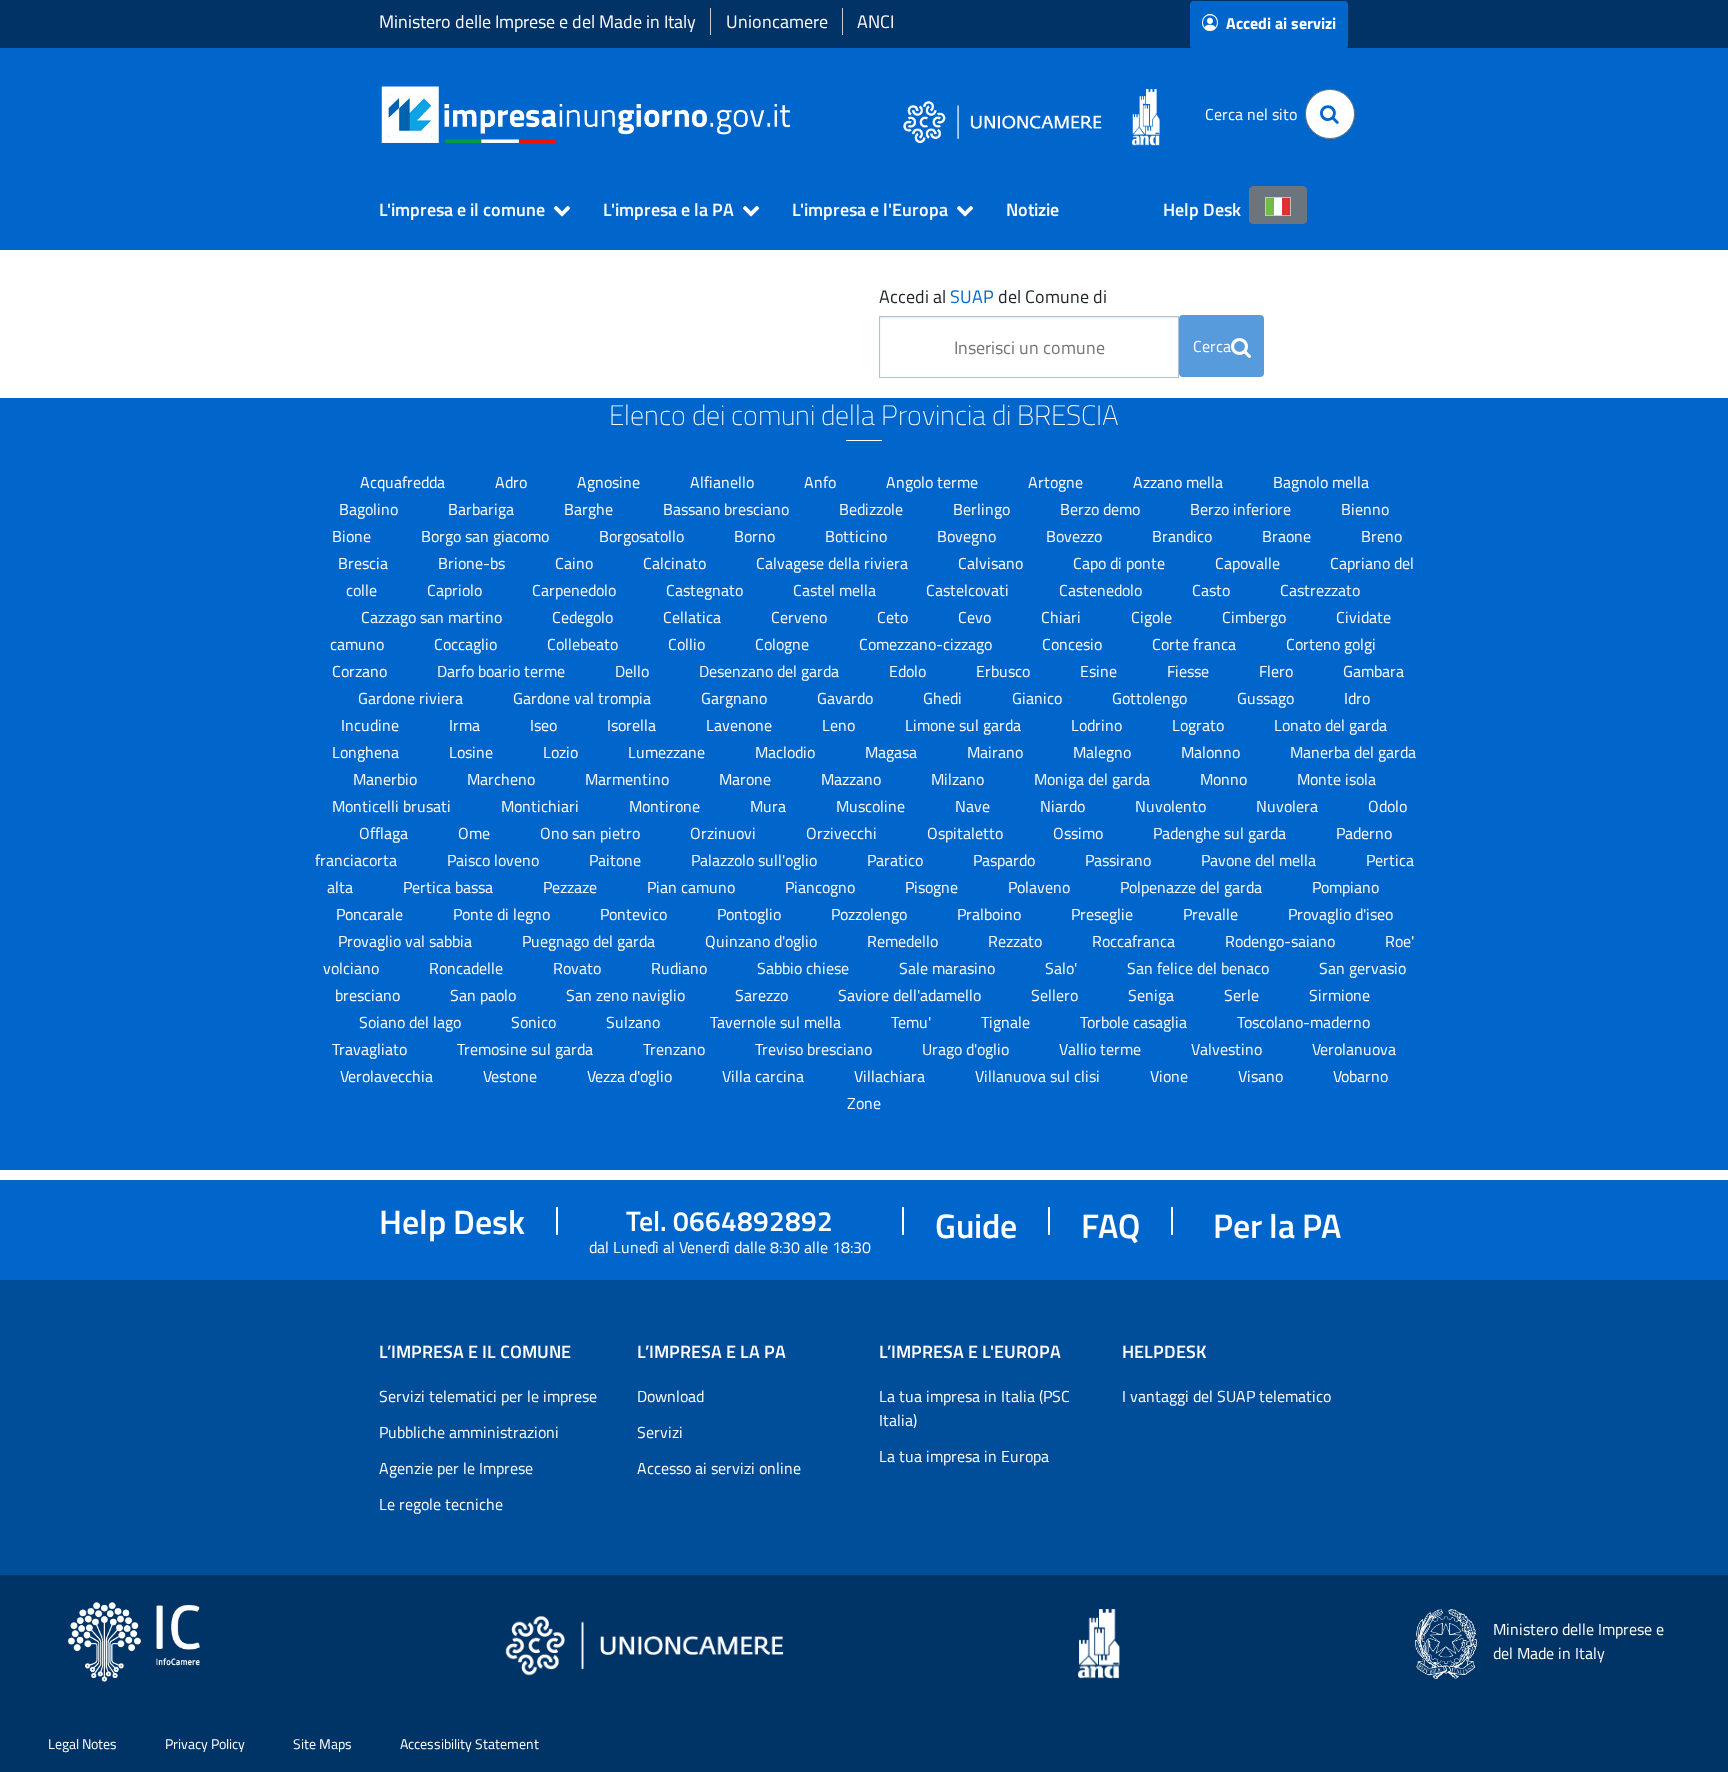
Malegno (1104, 752)
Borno (756, 536)
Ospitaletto (967, 833)
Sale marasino (949, 968)
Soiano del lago (412, 1022)
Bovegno (968, 536)
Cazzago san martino (433, 617)
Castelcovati (969, 590)
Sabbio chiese (805, 968)
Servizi (660, 1432)
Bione (353, 536)
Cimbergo (1256, 617)
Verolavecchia (388, 1076)
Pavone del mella (1260, 860)
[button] (466, 210)
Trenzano (676, 1049)
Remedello (904, 941)
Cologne (784, 644)
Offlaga (385, 833)
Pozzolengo (871, 914)
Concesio (1074, 644)
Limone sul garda (965, 725)
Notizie (1032, 209)
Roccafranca (1135, 941)
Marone (747, 779)
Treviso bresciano (815, 1049)
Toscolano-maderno (1303, 1022)
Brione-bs (473, 563)
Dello (634, 671)
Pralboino (991, 914)
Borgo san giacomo (487, 536)
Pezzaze (572, 887)
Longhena (367, 752)
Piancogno (822, 887)
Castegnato (706, 590)
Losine (473, 752)
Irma (466, 725)
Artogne (1057, 482)
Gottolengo (1151, 698)
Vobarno (1360, 1076)
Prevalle (1212, 914)
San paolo (485, 995)
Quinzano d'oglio (763, 941)
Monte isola (1336, 779)
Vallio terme (1102, 1049)
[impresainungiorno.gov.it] (797, 114)
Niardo (1064, 806)
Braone (1288, 536)
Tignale (1007, 1022)
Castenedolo (1102, 590)
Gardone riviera (412, 698)
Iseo (545, 725)
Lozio (562, 752)
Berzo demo (1102, 509)
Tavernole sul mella (777, 1022)
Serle (1243, 995)
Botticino (858, 536)
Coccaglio (467, 644)
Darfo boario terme (503, 671)
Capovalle (1249, 563)
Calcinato (676, 563)
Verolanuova (1354, 1049)
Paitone (617, 860)
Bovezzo (1076, 536)
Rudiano (681, 968)
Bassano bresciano (728, 509)
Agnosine (610, 482)
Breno (1381, 536)
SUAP (972, 296)
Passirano (1120, 860)
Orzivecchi (843, 833)
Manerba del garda (1353, 752)
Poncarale (371, 914)
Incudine (372, 725)
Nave (974, 806)
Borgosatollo (643, 536)
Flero (1278, 671)
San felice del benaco (1200, 968)
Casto (1213, 590)
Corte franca (1196, 644)
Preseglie (1104, 914)
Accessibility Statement (469, 1743)
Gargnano (736, 698)
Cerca (1212, 346)
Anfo (822, 482)
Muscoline (872, 806)
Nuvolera (1289, 806)
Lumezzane (668, 752)
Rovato (579, 968)
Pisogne (933, 887)
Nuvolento (1172, 806)
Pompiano (1345, 887)
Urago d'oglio (967, 1049)
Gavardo (847, 698)
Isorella (633, 725)
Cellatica (694, 617)
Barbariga (483, 509)
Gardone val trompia (584, 698)
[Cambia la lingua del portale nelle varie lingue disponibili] (1278, 205)
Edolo (909, 671)
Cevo (976, 617)
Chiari (1063, 617)
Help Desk (1202, 209)
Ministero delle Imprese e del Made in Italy (537, 21)
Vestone (512, 1076)
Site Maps (322, 1743)
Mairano (997, 752)
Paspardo (1006, 860)
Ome (476, 833)
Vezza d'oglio (631, 1076)
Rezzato (1017, 941)
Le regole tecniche (441, 1504)
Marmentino (629, 779)
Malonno (1212, 752)
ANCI (875, 21)
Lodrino (1098, 725)
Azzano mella (1180, 482)
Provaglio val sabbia (407, 941)
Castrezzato (1320, 590)
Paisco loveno (495, 860)
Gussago (1267, 698)
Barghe (590, 509)
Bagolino (370, 509)
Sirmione (1339, 995)
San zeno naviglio (627, 995)
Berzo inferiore (1242, 509)
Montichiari (542, 806)
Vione (1171, 1076)
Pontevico (635, 914)
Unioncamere (777, 21)
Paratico (897, 860)
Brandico (1184, 536)
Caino (576, 563)
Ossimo (1080, 833)
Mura (770, 806)
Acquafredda (404, 482)
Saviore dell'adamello (911, 995)
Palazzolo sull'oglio (756, 860)
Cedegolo (584, 617)
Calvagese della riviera (834, 563)
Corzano (361, 671)
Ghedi (944, 698)
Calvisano (992, 563)
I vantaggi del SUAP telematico (1226, 1396)
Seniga (1153, 995)
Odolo (1387, 806)
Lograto (1200, 725)
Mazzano (853, 779)
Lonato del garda (1330, 725)
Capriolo (456, 590)
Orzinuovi (725, 833)
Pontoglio (751, 914)
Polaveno (1041, 887)
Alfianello (724, 482)
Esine (1100, 671)
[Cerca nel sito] (1330, 114)
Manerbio (387, 779)
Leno (840, 725)
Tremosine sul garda (527, 1049)
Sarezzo (763, 995)
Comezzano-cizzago (927, 644)
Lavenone (741, 725)
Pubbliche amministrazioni (469, 1432)
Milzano (959, 779)
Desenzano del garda (771, 671)
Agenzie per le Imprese (456, 1468)
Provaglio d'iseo (1340, 914)
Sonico (535, 1022)
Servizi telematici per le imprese (488, 1396)
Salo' (1063, 968)
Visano (1262, 1076)
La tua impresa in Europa (964, 1456)
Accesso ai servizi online (719, 1468)
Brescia (365, 563)
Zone (864, 1103)
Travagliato (371, 1049)
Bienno (1365, 509)
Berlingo (983, 509)
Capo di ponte (1121, 563)
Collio (688, 644)
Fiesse (1190, 671)
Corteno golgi (1331, 644)
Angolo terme (934, 482)
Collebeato (584, 644)
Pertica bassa (450, 887)
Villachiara (891, 1076)
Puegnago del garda (590, 941)
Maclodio (787, 752)
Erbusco (1005, 671)
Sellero (1056, 995)
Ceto (894, 617)
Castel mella (836, 590)
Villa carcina (765, 1076)
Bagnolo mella (1321, 482)
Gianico (1039, 698)
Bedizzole (873, 509)
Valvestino (1228, 1049)
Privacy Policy (205, 1743)
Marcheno (503, 779)
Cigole (1153, 617)
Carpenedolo (576, 590)
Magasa (893, 752)
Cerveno (801, 617)
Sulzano (635, 1022)
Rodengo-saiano (1282, 941)
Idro (1357, 698)
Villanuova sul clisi (1039, 1076)
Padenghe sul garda (1221, 833)
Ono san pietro (592, 833)
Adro (513, 482)
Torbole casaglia (1135, 1022)
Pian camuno (693, 887)
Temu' (913, 1022)
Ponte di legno (503, 914)
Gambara (1373, 671)
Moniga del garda (1094, 779)
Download (670, 1396)
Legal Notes (82, 1743)
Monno (1225, 779)
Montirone (666, 806)
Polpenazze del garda (1193, 887)
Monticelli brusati (393, 806)
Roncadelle (468, 968)
